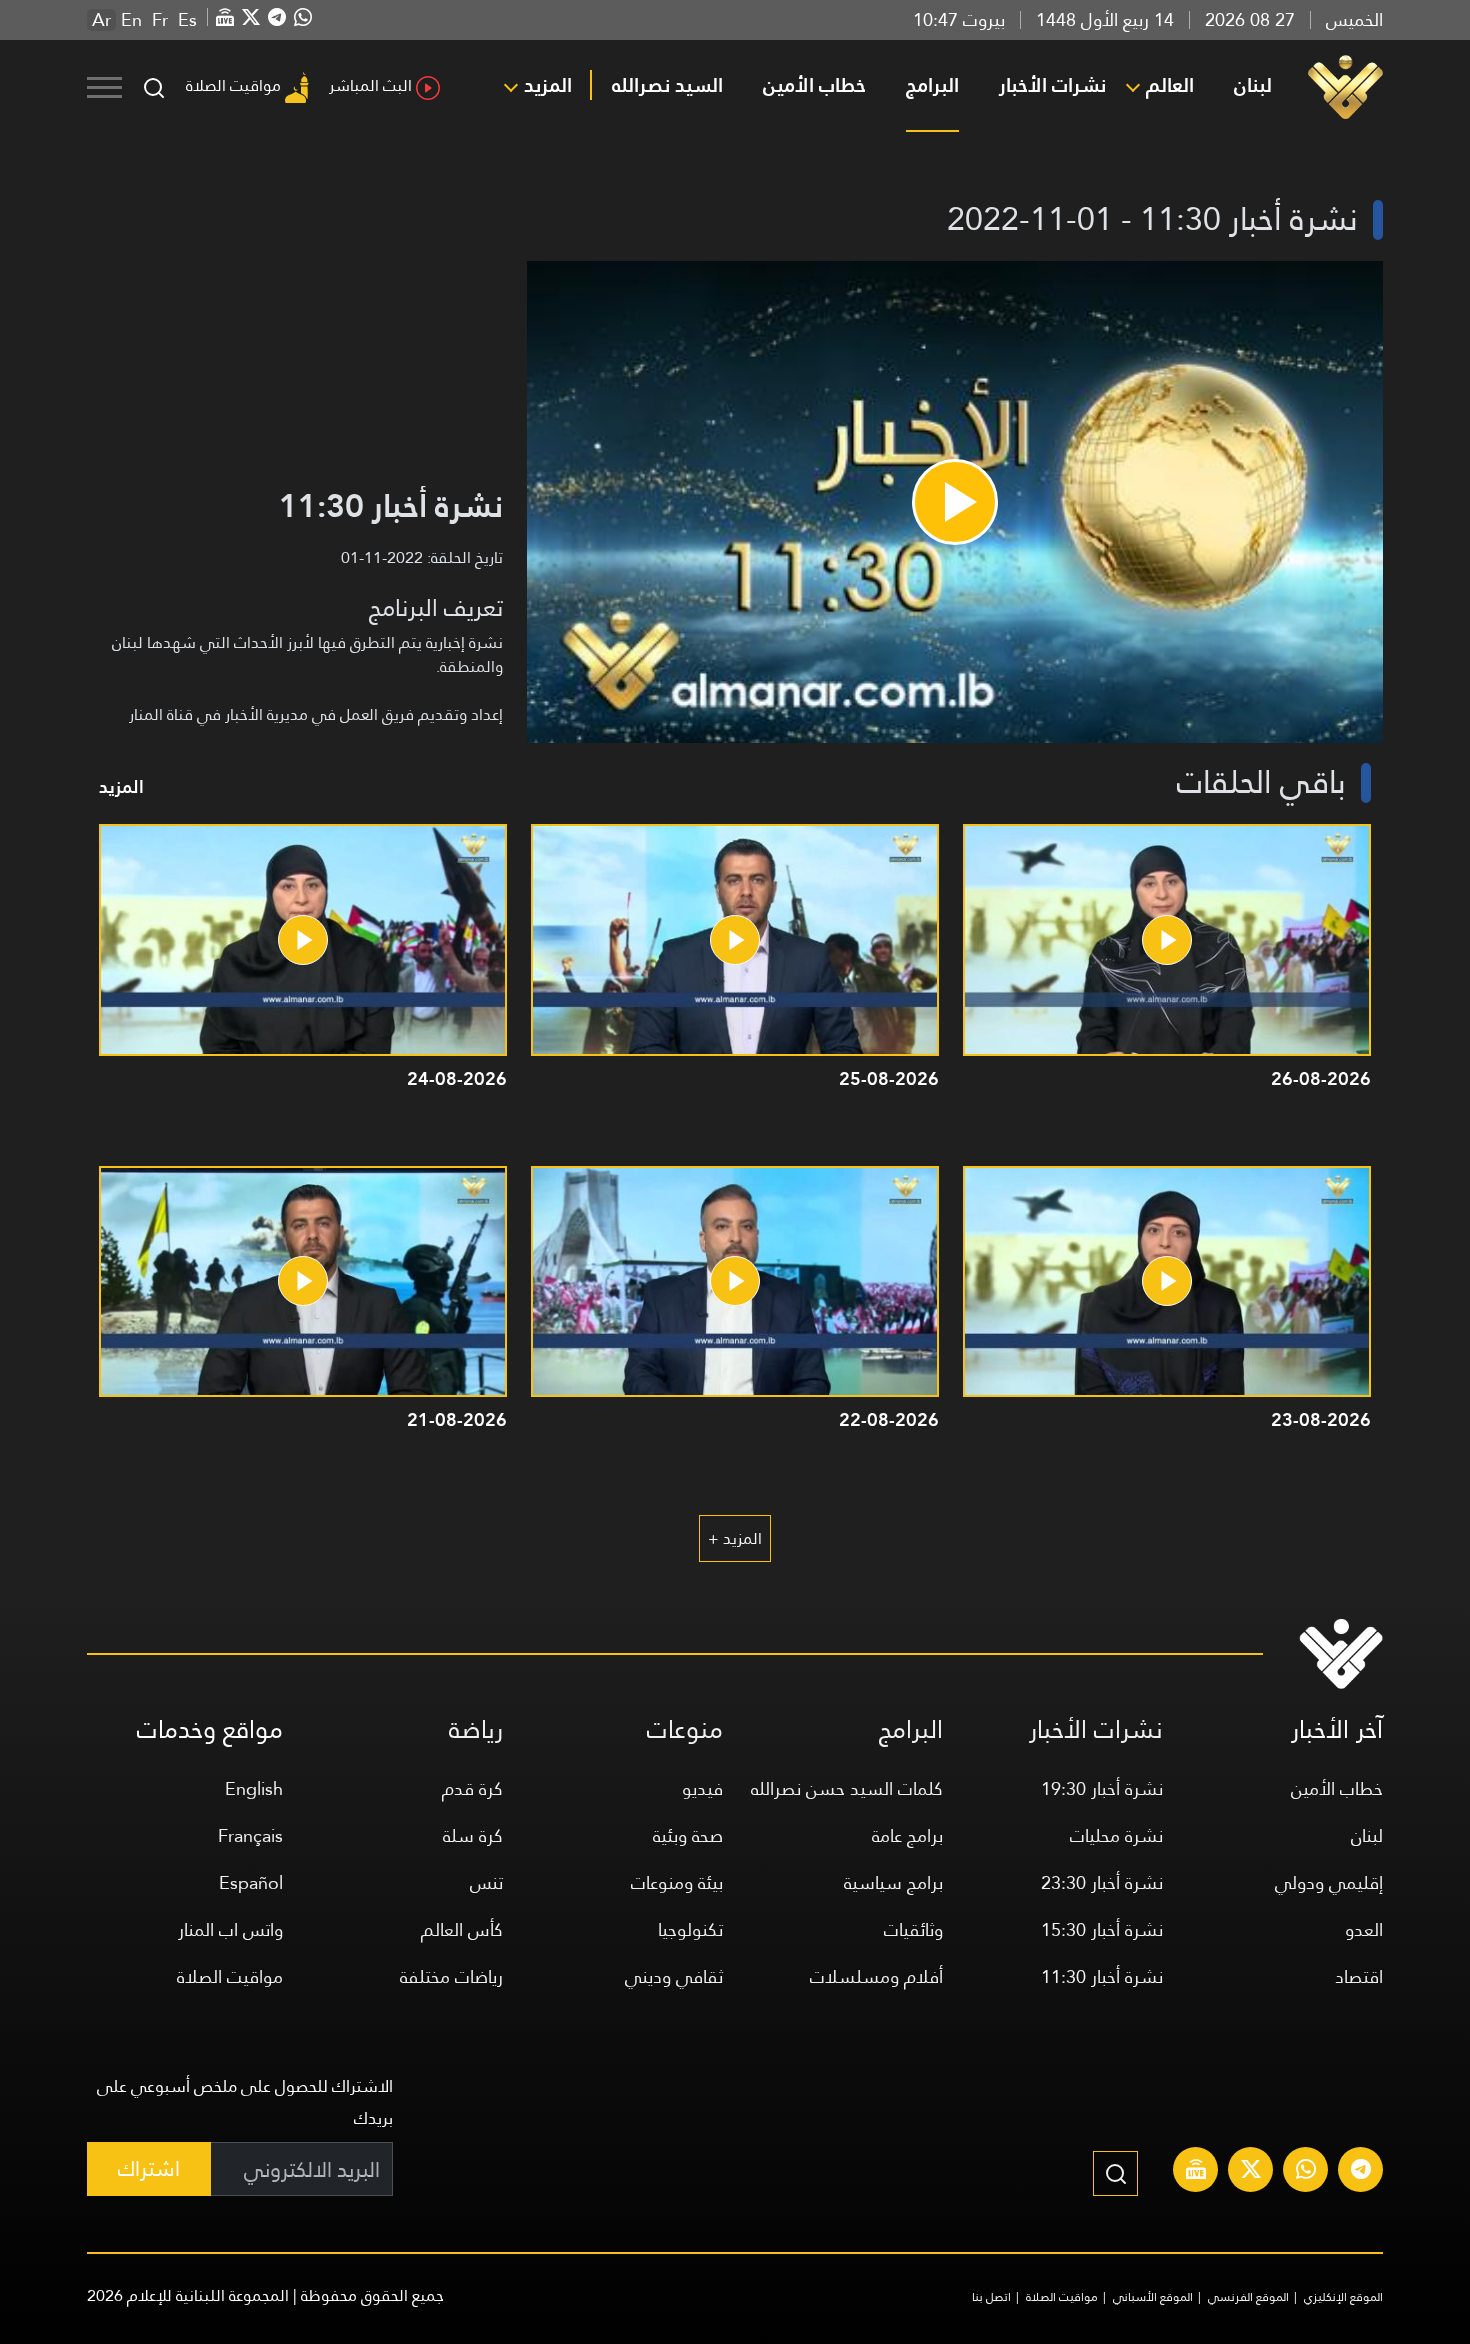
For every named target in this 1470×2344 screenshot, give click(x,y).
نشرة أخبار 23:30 (1102, 1882)
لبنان (1253, 85)
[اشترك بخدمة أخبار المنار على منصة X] (1251, 2172)
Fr (160, 20)
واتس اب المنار (230, 1929)
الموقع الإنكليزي (1343, 2297)
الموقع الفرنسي (1248, 2297)
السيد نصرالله (667, 85)
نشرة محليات (1116, 1835)
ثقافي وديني (674, 1976)
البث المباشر (370, 85)
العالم (1170, 85)
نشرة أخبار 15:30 (1102, 1929)
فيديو (702, 1788)
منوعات (685, 1729)
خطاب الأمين (814, 85)
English (254, 1788)
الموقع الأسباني (1153, 2297)
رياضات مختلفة (451, 1976)
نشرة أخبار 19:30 (1102, 1788)
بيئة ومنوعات (677, 1882)
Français (250, 1835)
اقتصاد (1359, 1976)
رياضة (476, 1729)
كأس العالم (462, 1929)
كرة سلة (473, 1835)
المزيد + (735, 1538)
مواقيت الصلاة (233, 85)
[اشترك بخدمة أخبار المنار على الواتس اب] (1306, 2172)
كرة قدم (472, 1788)
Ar (101, 20)
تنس (486, 1882)
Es (187, 20)
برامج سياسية (893, 1882)
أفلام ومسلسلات (876, 1976)
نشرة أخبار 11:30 (1102, 1976)
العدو (1364, 1929)
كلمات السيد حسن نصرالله (847, 1788)
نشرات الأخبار (1052, 85)
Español (251, 1882)
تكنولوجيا (690, 1929)
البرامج (932, 85)
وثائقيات (913, 1929)
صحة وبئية (688, 1835)
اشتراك (149, 2168)
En (131, 20)
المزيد (548, 85)
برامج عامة (907, 1835)
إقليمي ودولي (1329, 1882)
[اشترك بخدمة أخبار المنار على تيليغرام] (1361, 2172)
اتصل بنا (991, 2297)
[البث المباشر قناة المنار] (1196, 2172)
